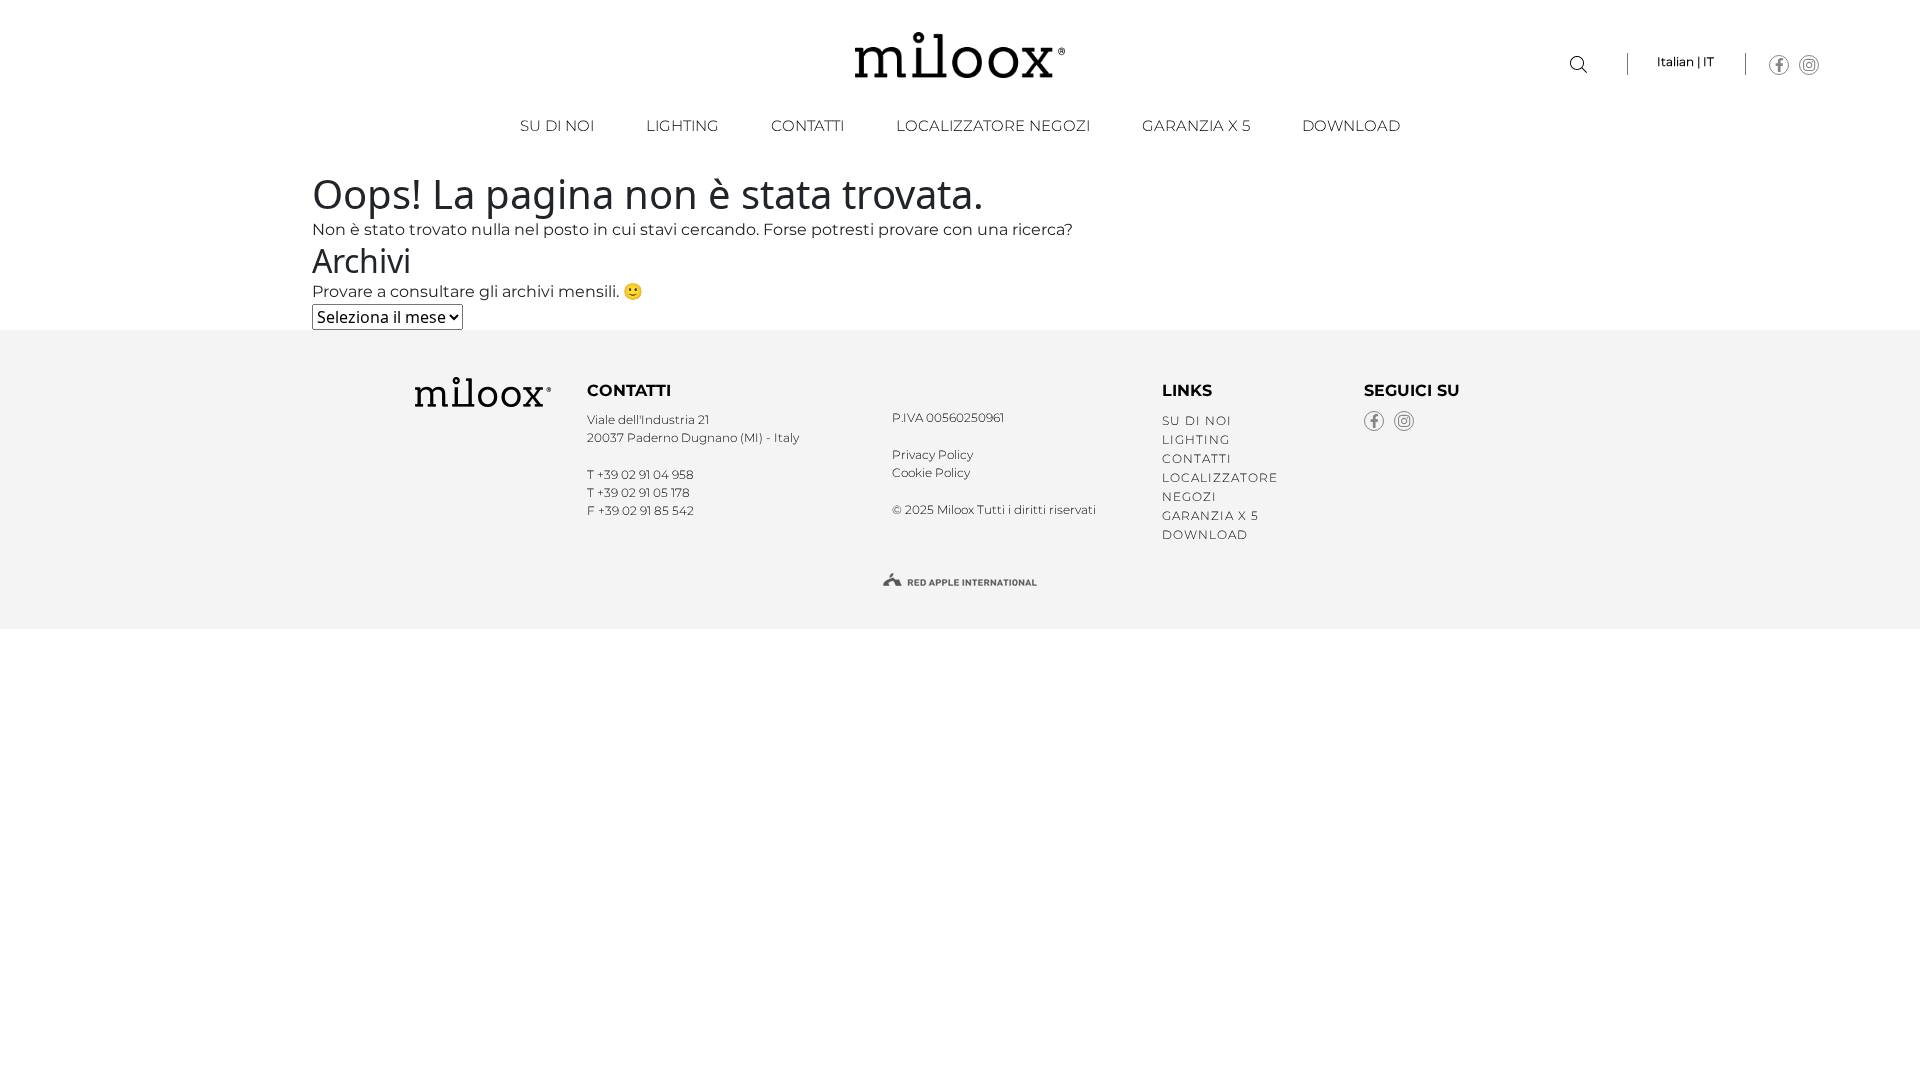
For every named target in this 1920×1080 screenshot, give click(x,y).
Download (1351, 125)
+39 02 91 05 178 (643, 492)
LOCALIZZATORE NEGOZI (993, 125)
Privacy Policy (932, 454)
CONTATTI (807, 125)
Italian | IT (1685, 61)
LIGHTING (682, 125)
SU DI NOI (557, 125)
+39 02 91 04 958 (645, 474)
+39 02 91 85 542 (646, 510)
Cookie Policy (931, 472)
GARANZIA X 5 (1196, 125)
